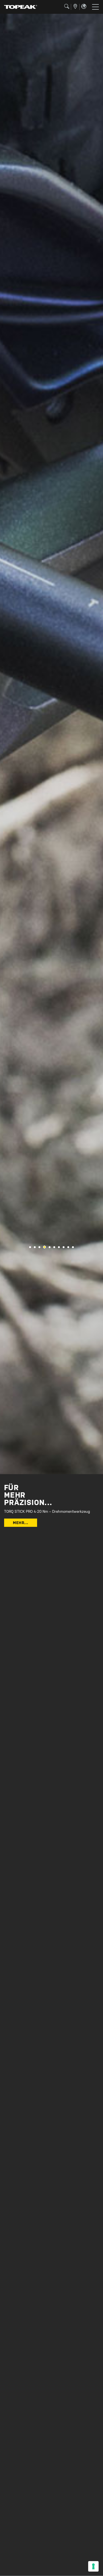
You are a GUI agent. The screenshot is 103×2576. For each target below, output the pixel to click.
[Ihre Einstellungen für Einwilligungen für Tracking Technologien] (93, 2566)
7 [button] (59, 1247)
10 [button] (73, 1247)
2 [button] (35, 1247)
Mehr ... (21, 1523)
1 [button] (30, 1247)
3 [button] (39, 1247)
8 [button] (64, 1247)
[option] (51, 744)
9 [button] (68, 1247)
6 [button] (54, 1247)
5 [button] (49, 1247)
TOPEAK (21, 7)
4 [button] (44, 1247)
